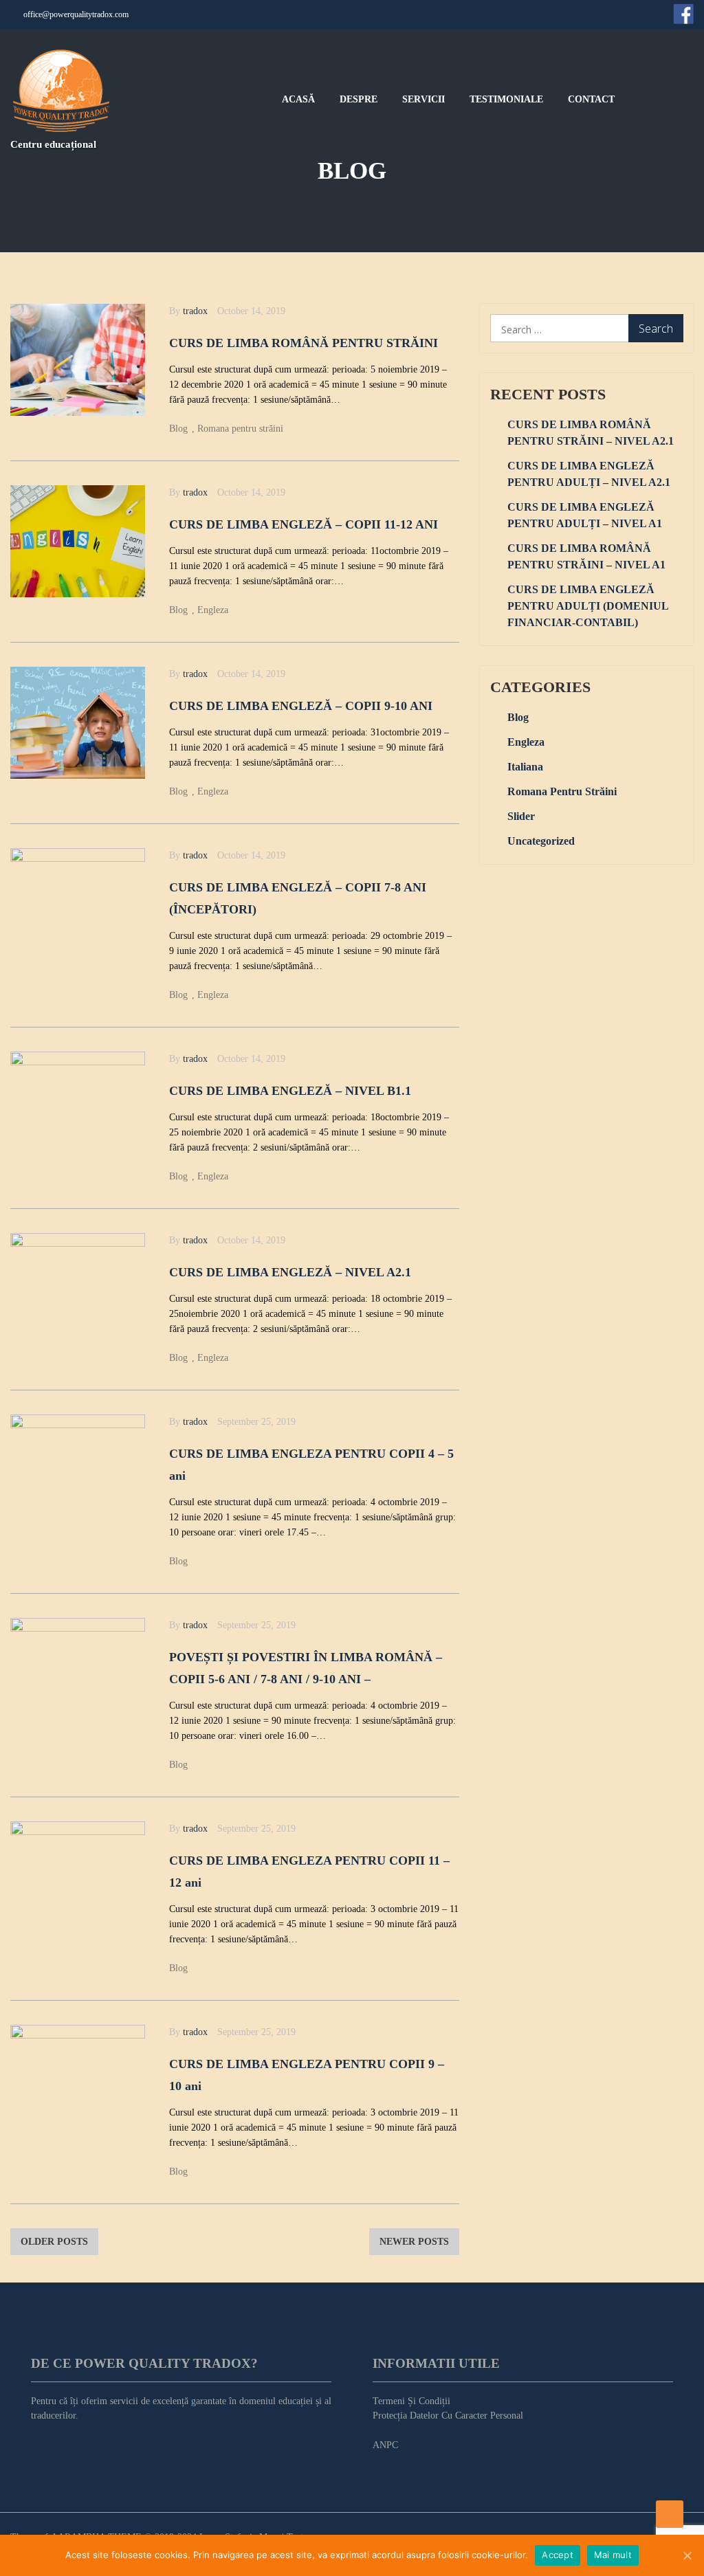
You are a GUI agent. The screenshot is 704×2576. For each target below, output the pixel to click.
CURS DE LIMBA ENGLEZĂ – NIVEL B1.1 (290, 1091)
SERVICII (423, 100)
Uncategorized (541, 841)
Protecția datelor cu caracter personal (448, 2416)
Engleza (213, 610)
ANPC (385, 2445)
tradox (195, 311)
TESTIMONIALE (506, 100)
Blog (178, 429)
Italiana (525, 767)
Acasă (298, 100)
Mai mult (613, 2555)
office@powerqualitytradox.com (76, 14)
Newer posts (414, 2242)
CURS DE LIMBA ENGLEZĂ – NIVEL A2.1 (290, 1272)
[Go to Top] (670, 2514)
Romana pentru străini (240, 429)
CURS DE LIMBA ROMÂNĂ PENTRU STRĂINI (304, 343)
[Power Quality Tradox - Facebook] (683, 14)
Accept (558, 2555)
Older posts (54, 2242)
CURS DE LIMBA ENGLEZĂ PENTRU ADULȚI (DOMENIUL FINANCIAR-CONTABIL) (588, 606)
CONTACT (591, 100)
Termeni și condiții (411, 2401)
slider (521, 816)
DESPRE (359, 100)
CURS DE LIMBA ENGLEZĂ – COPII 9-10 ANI (301, 706)
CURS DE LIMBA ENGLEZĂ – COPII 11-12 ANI (304, 524)
